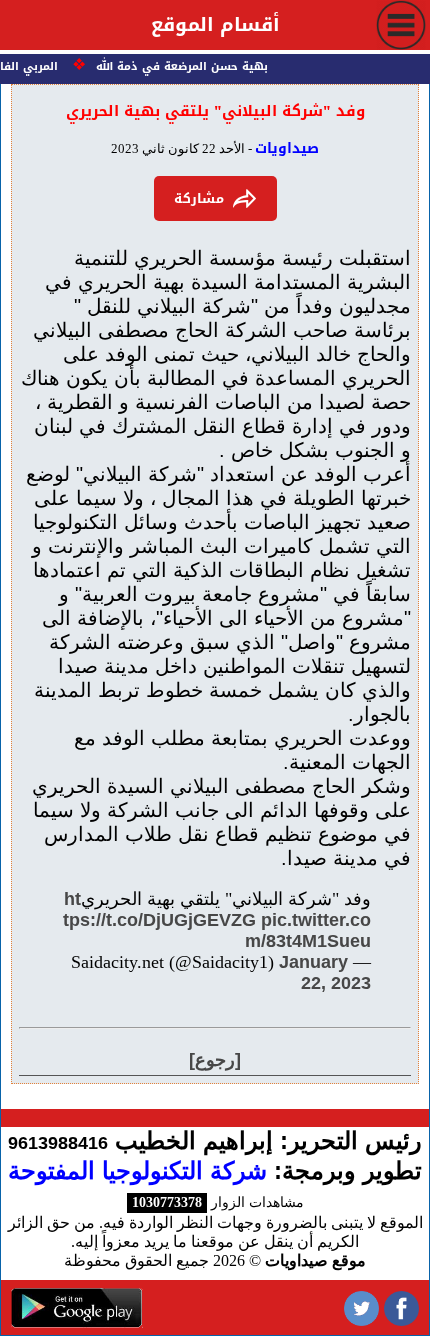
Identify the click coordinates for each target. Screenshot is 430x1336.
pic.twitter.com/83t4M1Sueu (308, 930)
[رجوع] (215, 1060)
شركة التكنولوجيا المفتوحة (137, 1170)
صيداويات (287, 148)
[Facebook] (401, 1307)
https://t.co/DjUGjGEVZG (159, 909)
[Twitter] (361, 1307)
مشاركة (199, 198)
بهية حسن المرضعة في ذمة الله (185, 66)
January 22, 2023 (325, 972)
